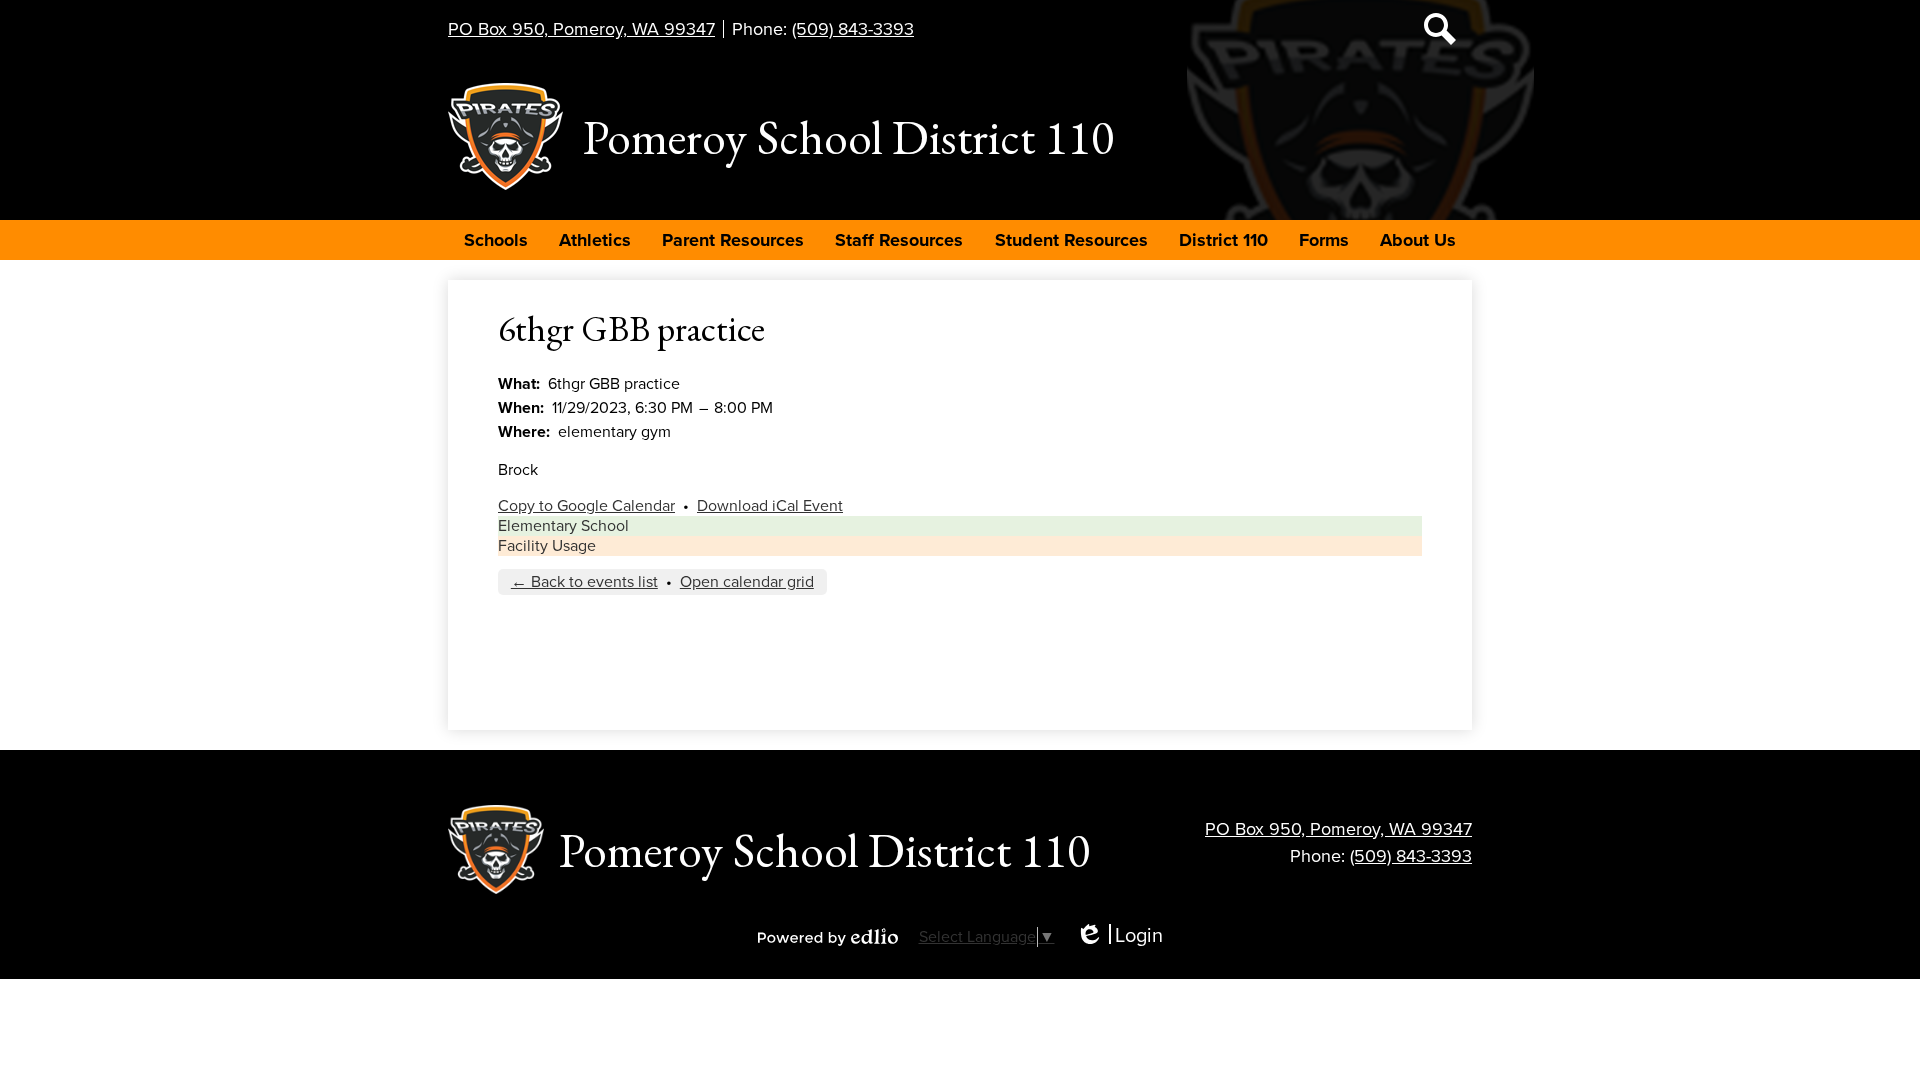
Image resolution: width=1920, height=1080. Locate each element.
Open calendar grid (747, 582)
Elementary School (563, 526)
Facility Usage (547, 546)
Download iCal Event (770, 506)
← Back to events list (584, 582)
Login (1119, 936)
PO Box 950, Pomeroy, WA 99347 (581, 29)
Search (1440, 29)
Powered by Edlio (828, 937)
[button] (496, 240)
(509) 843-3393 (853, 29)
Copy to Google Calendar (586, 506)
